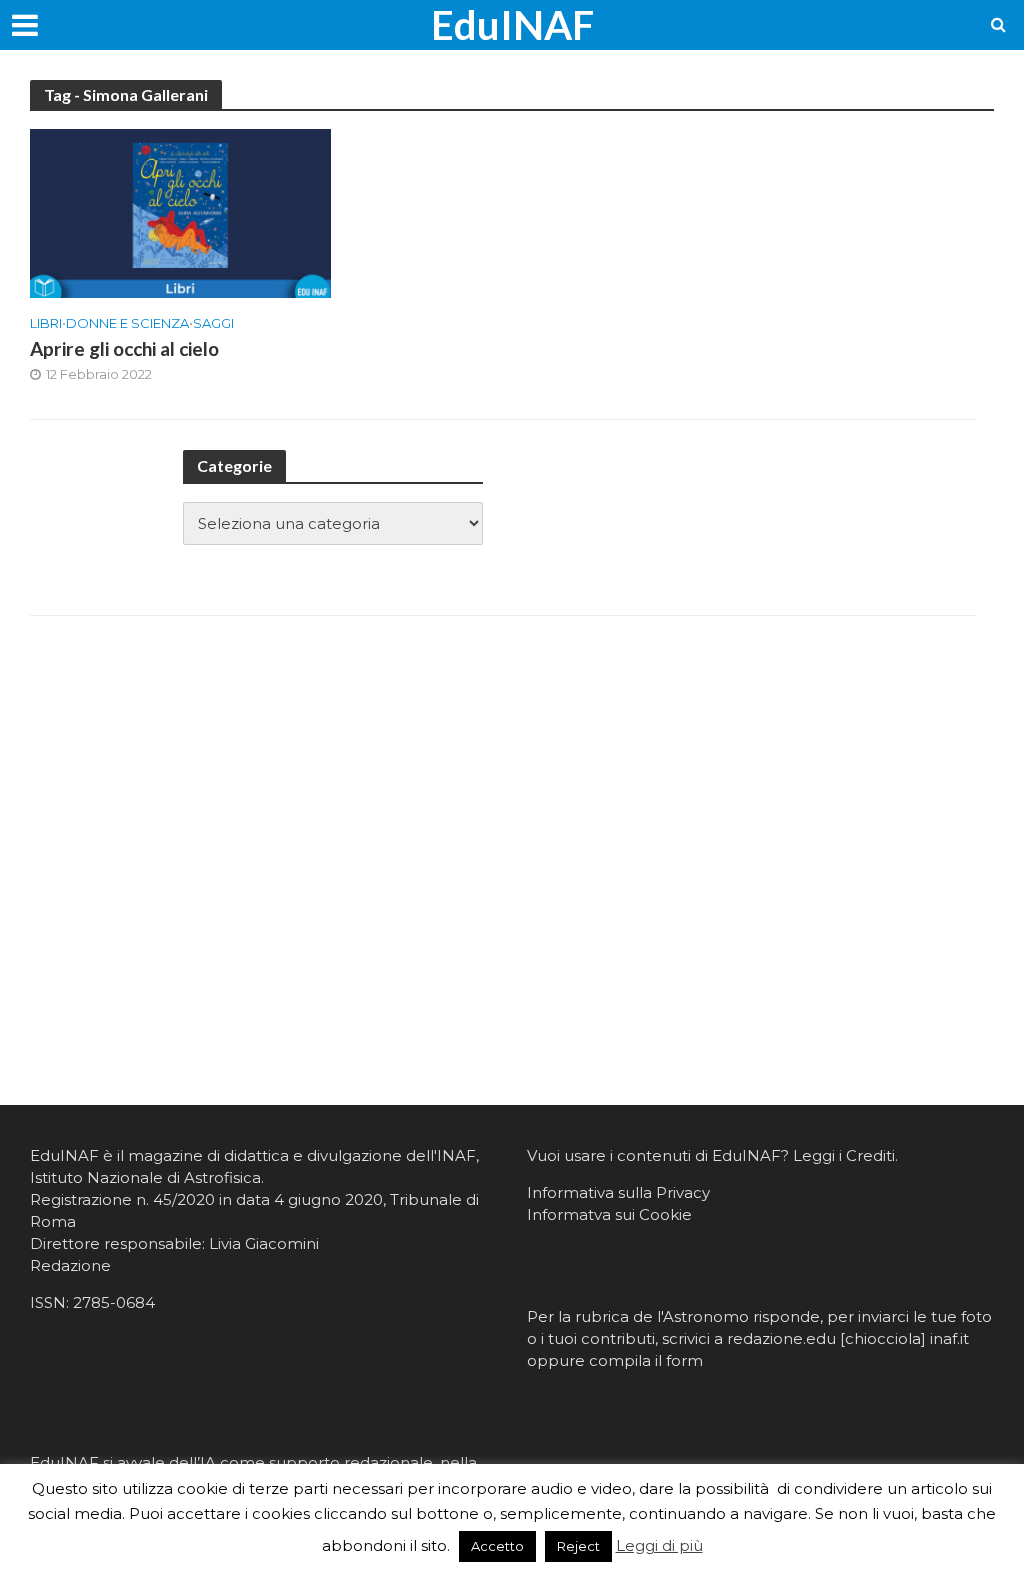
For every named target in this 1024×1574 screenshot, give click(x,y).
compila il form (646, 1360)
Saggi (213, 323)
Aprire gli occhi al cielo (124, 348)
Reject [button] (578, 1546)
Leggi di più (659, 1545)
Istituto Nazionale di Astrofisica (145, 1177)
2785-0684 (114, 1302)
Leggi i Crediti (844, 1155)
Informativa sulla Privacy (618, 1192)
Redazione (70, 1265)
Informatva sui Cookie (609, 1214)
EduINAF (512, 25)
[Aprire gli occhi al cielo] (180, 212)
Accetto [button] (497, 1546)
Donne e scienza (127, 323)
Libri (46, 323)
